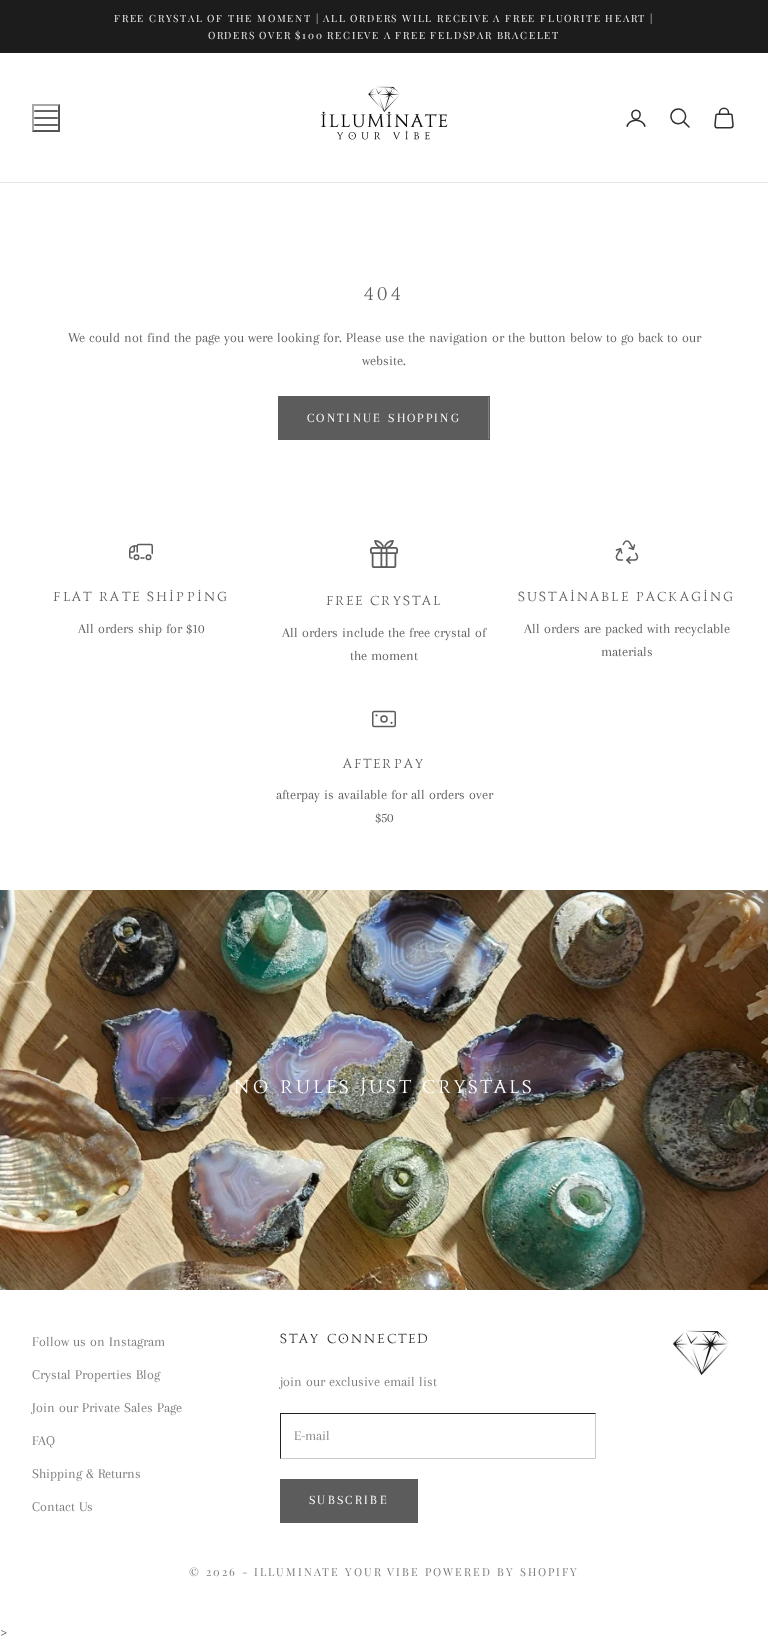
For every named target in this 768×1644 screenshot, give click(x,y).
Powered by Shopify (502, 1571)
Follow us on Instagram (98, 1341)
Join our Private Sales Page (107, 1407)
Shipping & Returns (86, 1473)
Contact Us (62, 1506)
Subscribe (349, 1500)
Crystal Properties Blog (96, 1374)
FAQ (43, 1440)
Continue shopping (384, 418)
